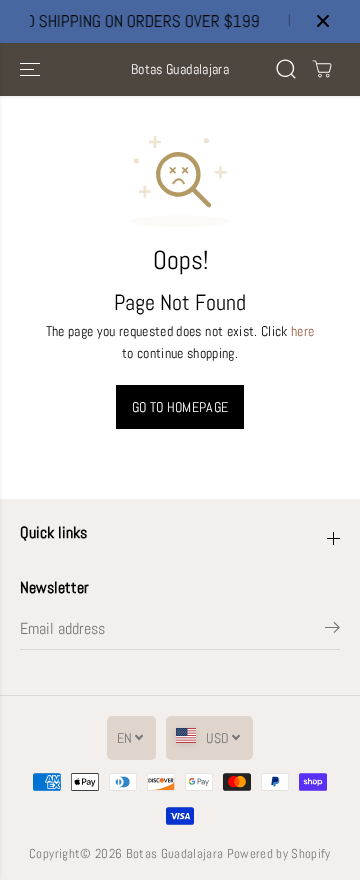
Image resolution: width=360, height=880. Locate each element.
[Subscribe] (332, 631)
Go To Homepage (180, 407)
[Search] (286, 69)
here (302, 331)
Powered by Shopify (279, 853)
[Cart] (322, 69)
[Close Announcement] (323, 21)
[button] (32, 69)
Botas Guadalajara (175, 853)
